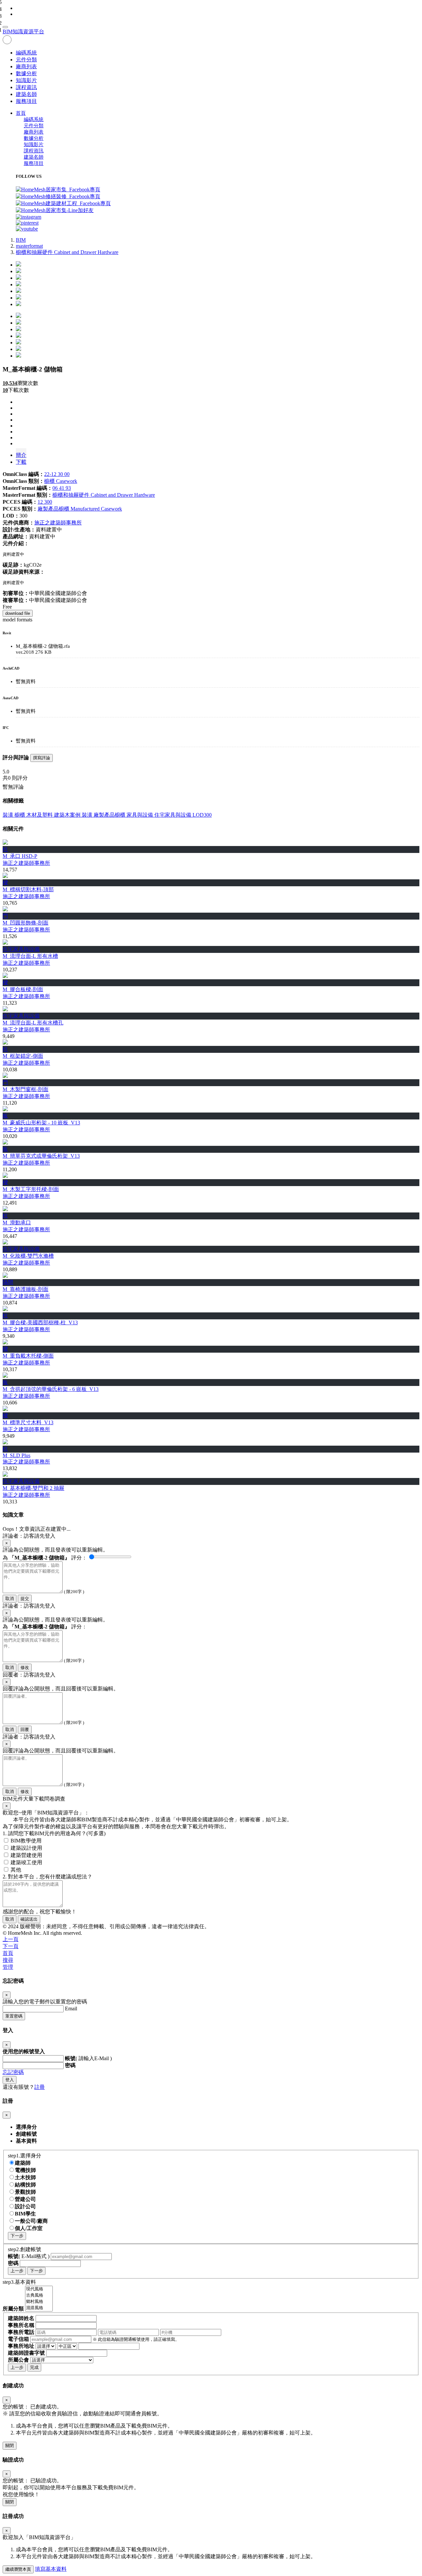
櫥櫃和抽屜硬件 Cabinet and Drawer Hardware (67, 252)
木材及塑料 (40, 815)
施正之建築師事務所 (58, 523)
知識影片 (26, 80)
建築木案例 (68, 815)
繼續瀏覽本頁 (18, 2569)
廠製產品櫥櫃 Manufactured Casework (80, 509)
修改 (25, 1667)
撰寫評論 (42, 758)
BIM (21, 240)
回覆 (25, 1729)
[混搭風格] (39, 2308)
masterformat (29, 246)
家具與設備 (140, 815)
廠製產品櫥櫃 (110, 815)
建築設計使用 (26, 1848)
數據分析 (26, 73)
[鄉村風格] (39, 2302)
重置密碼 (14, 2016)
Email (71, 2009)
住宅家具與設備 (173, 815)
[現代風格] (39, 2289)
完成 (34, 2367)
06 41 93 (62, 488)
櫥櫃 (20, 815)
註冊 (40, 2087)
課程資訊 (26, 87)
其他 (16, 1870)
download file (18, 613)
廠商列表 (26, 66)
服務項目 (26, 101)
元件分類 (26, 60)
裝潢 (9, 815)
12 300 (45, 502)
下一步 (17, 2236)
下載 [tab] (21, 462)
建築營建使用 (26, 1855)
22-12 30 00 (57, 474)
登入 (10, 2080)
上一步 (17, 2271)
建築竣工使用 (26, 1862)
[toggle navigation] (5, 27)
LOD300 (202, 815)
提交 (25, 1599)
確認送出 (29, 1919)
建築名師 (26, 94)
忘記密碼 (13, 2072)
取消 (10, 1599)
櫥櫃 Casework (61, 481)
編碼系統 (26, 53)
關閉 (10, 2446)
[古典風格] (39, 2295)
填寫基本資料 (51, 2569)
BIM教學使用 (26, 1841)
